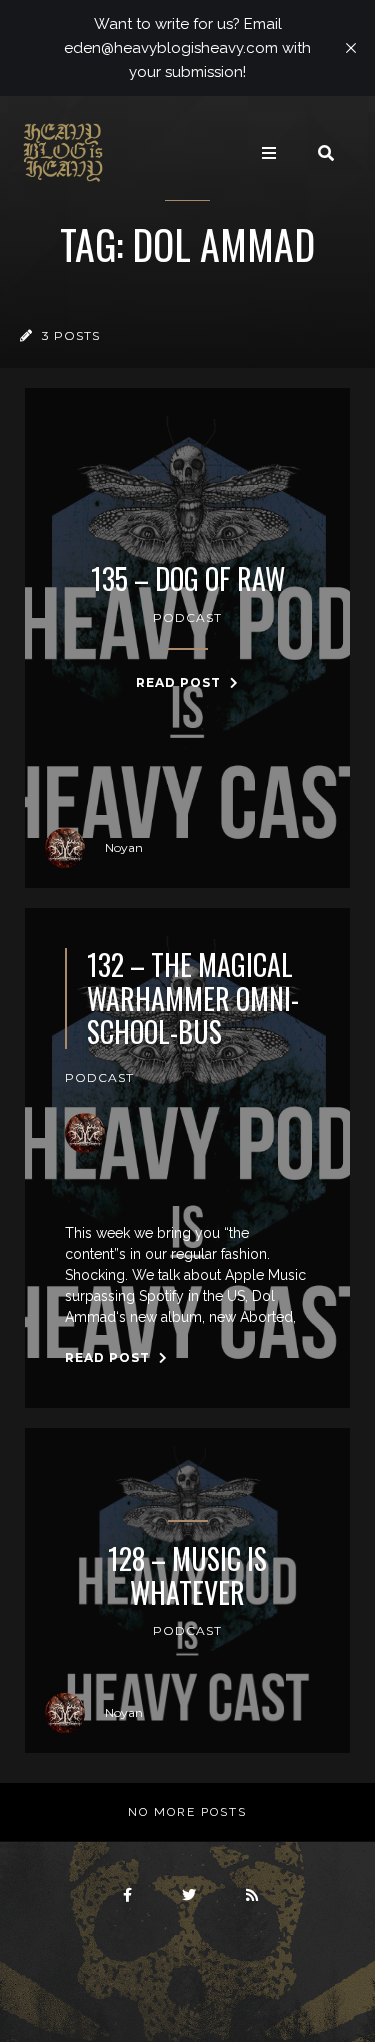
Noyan (124, 847)
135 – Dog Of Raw (188, 579)
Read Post (180, 682)
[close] (351, 48)
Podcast (187, 617)
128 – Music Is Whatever (187, 1575)
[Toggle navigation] (269, 153)
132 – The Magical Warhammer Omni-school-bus (193, 998)
